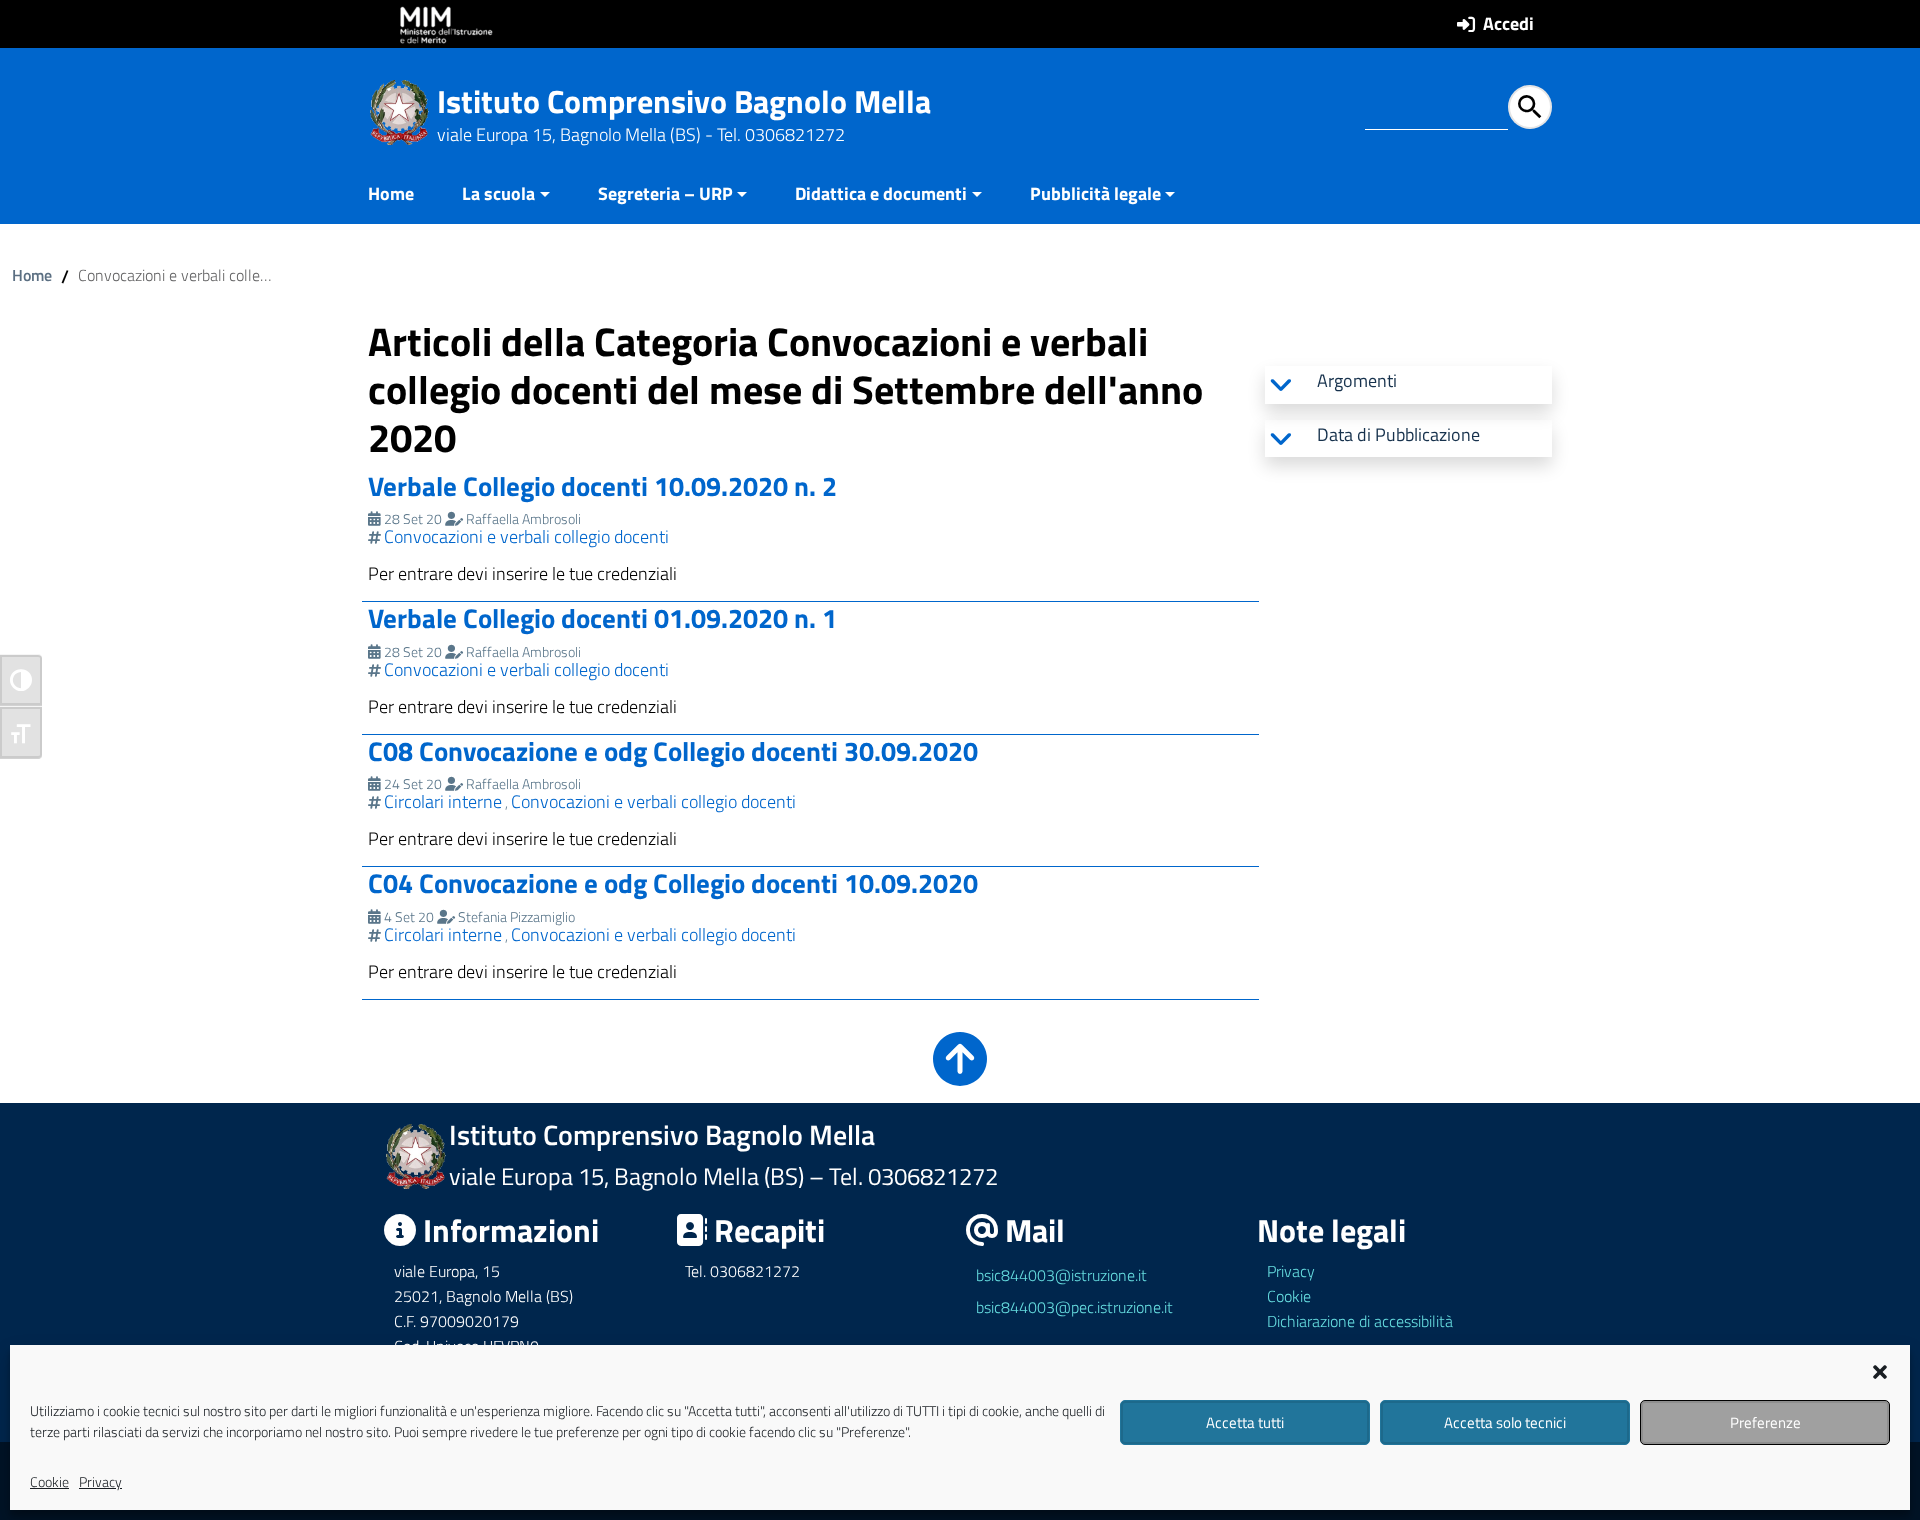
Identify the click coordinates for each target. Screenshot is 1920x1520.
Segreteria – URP (665, 193)
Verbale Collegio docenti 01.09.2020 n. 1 (602, 617)
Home (391, 193)
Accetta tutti (1245, 1422)
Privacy (100, 1481)
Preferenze (1765, 1422)
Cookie (49, 1481)
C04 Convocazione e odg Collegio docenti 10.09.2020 (673, 882)
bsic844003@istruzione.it (1061, 1275)
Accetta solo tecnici (1505, 1422)
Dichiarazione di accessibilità (1360, 1321)
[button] (1880, 1370)
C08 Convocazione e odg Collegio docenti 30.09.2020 (673, 750)
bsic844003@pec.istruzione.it (1074, 1307)
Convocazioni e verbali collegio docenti (526, 536)
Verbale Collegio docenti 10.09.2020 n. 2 (602, 485)
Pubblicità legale (1095, 193)
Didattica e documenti (881, 193)
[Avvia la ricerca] (1530, 107)
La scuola (498, 193)
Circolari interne (443, 801)
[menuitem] (403, 195)
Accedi (1508, 23)
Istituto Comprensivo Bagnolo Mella (684, 101)
